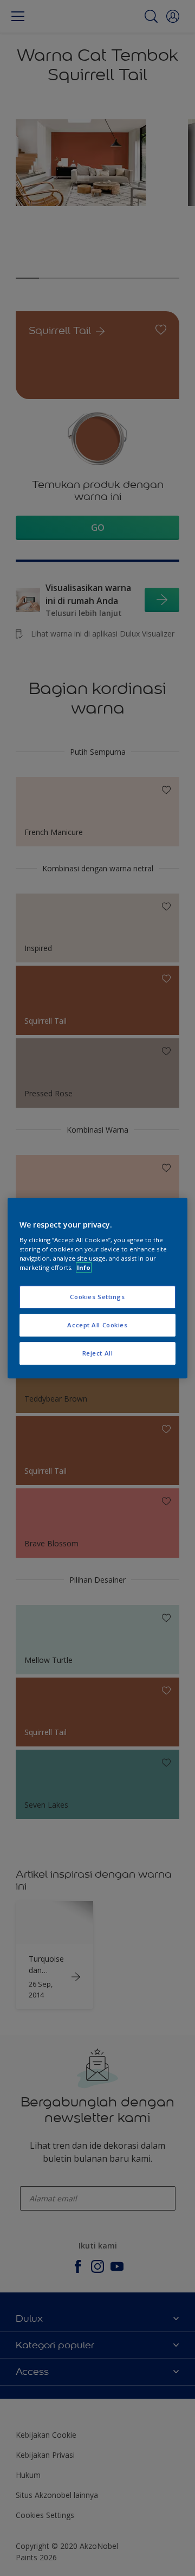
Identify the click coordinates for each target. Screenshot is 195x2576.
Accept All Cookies (97, 1325)
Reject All (98, 1353)
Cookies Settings (97, 1297)
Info (84, 1267)
